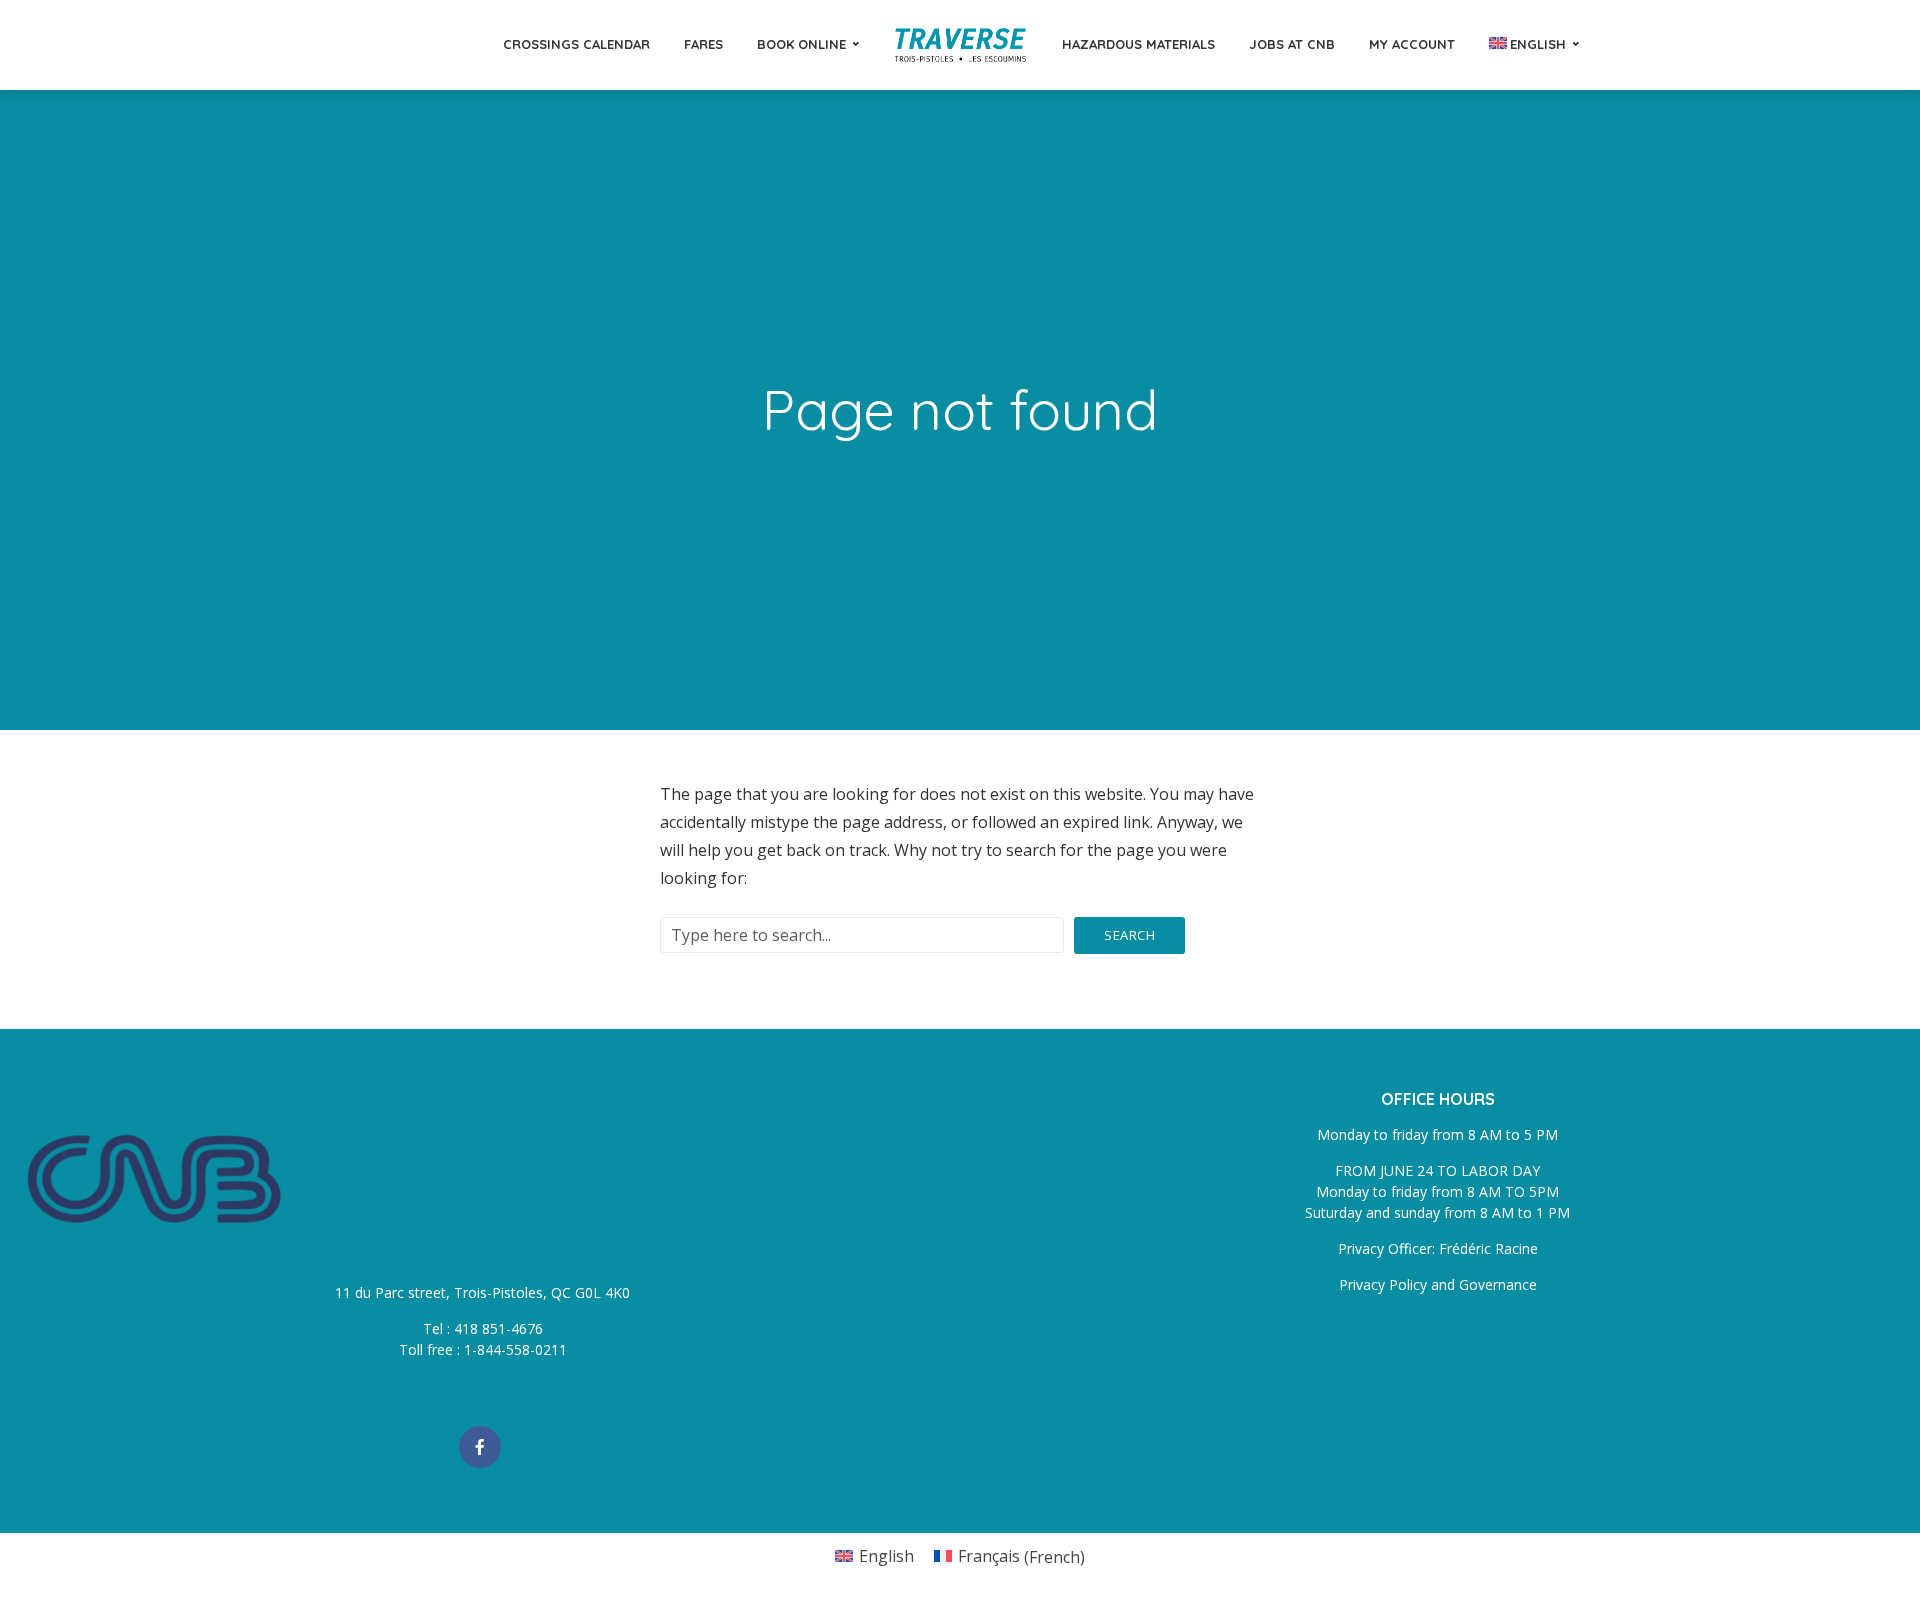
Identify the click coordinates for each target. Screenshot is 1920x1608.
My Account (1412, 44)
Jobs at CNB (1292, 44)
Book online (801, 44)
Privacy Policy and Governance (1438, 1284)
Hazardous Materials (1138, 44)
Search (1129, 935)
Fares (703, 44)
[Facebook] (480, 1447)
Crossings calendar (576, 44)
